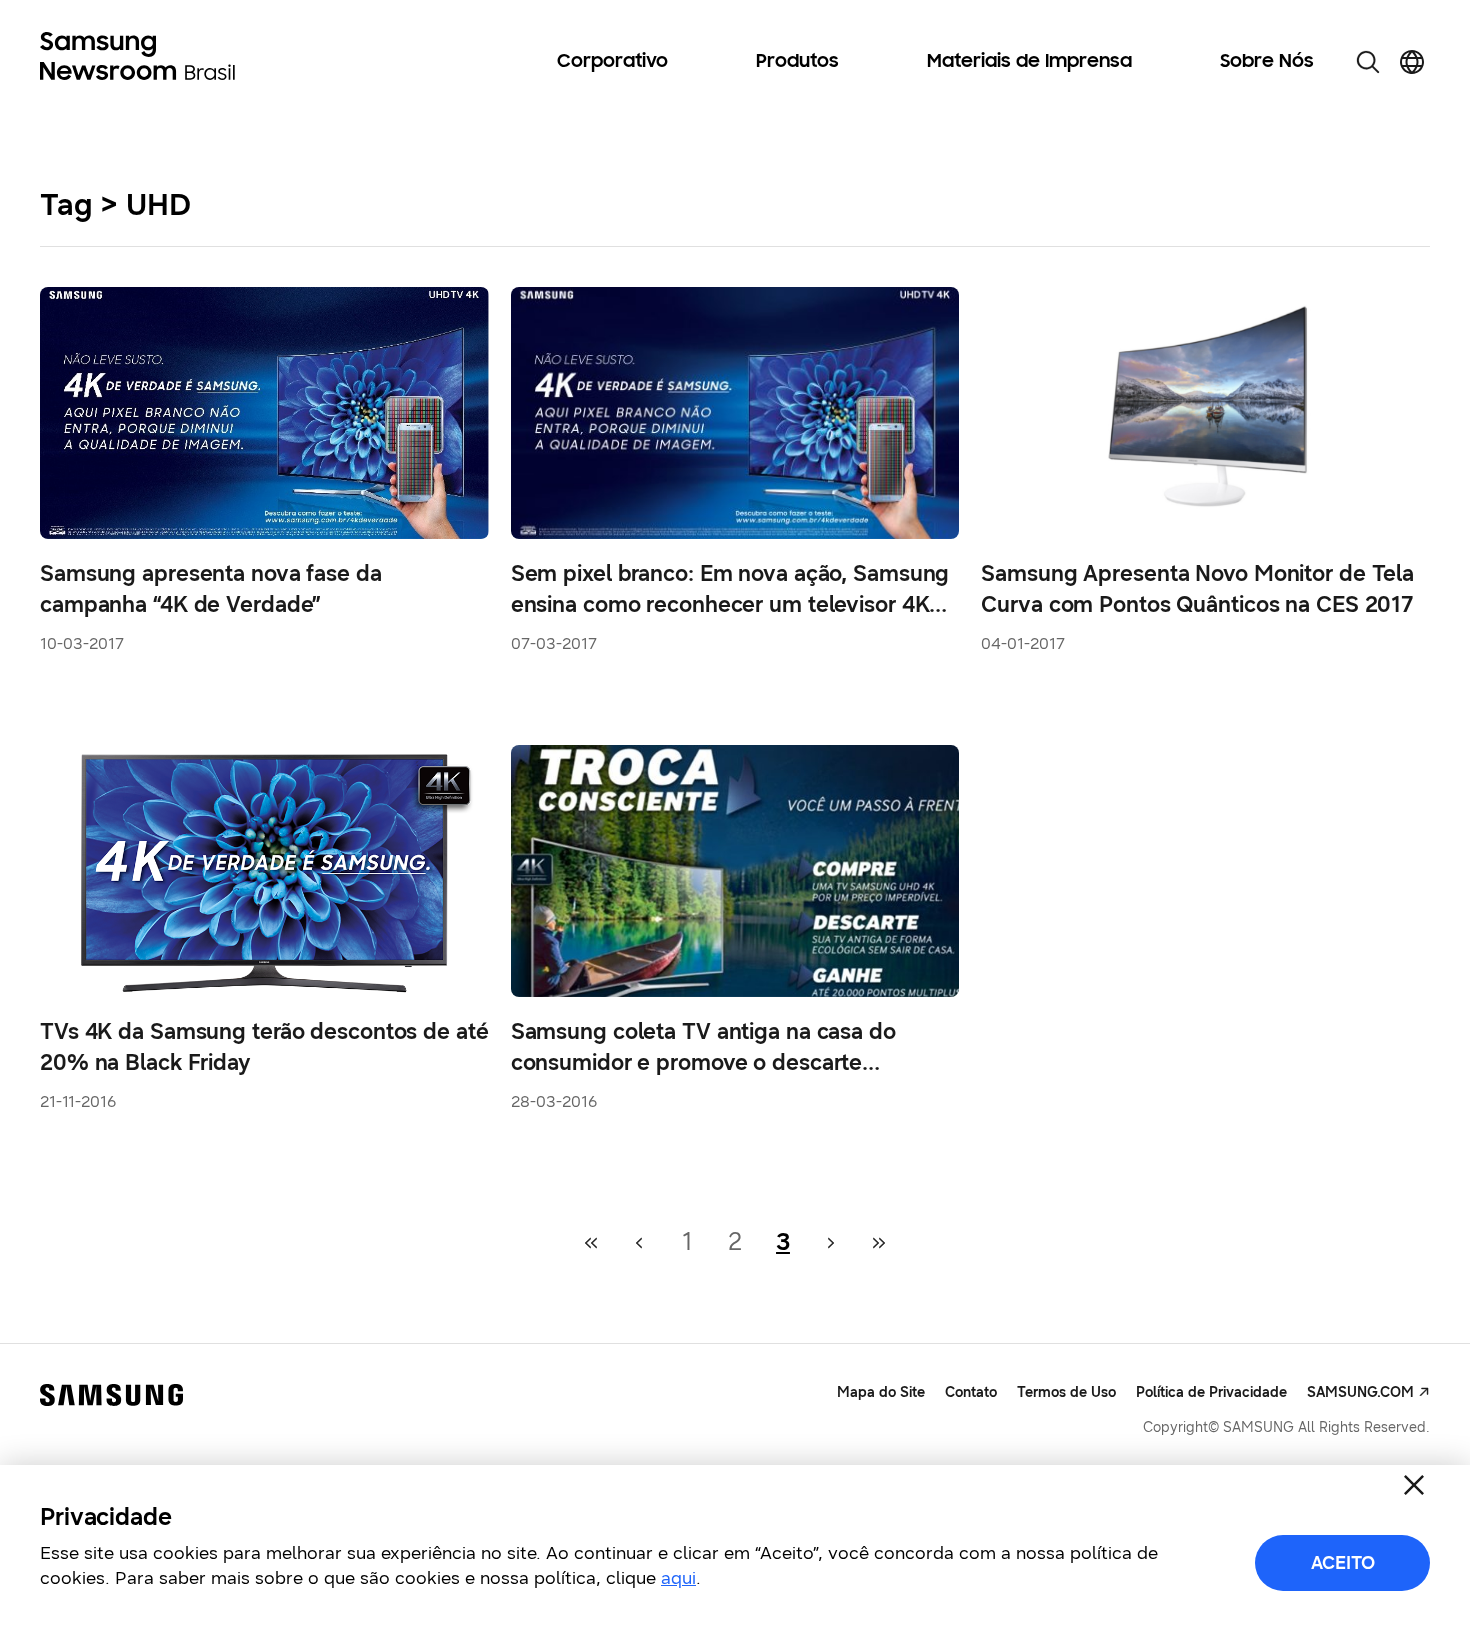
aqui (678, 1578)
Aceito (1343, 1563)
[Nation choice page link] (1412, 62)
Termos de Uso (1066, 1392)
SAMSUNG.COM (1360, 1392)
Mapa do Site (881, 1392)
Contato (971, 1392)
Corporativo (612, 62)
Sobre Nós (1267, 62)
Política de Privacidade (1211, 1392)
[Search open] (1368, 62)
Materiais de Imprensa (1029, 62)
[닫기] (1414, 1485)
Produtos (797, 62)
